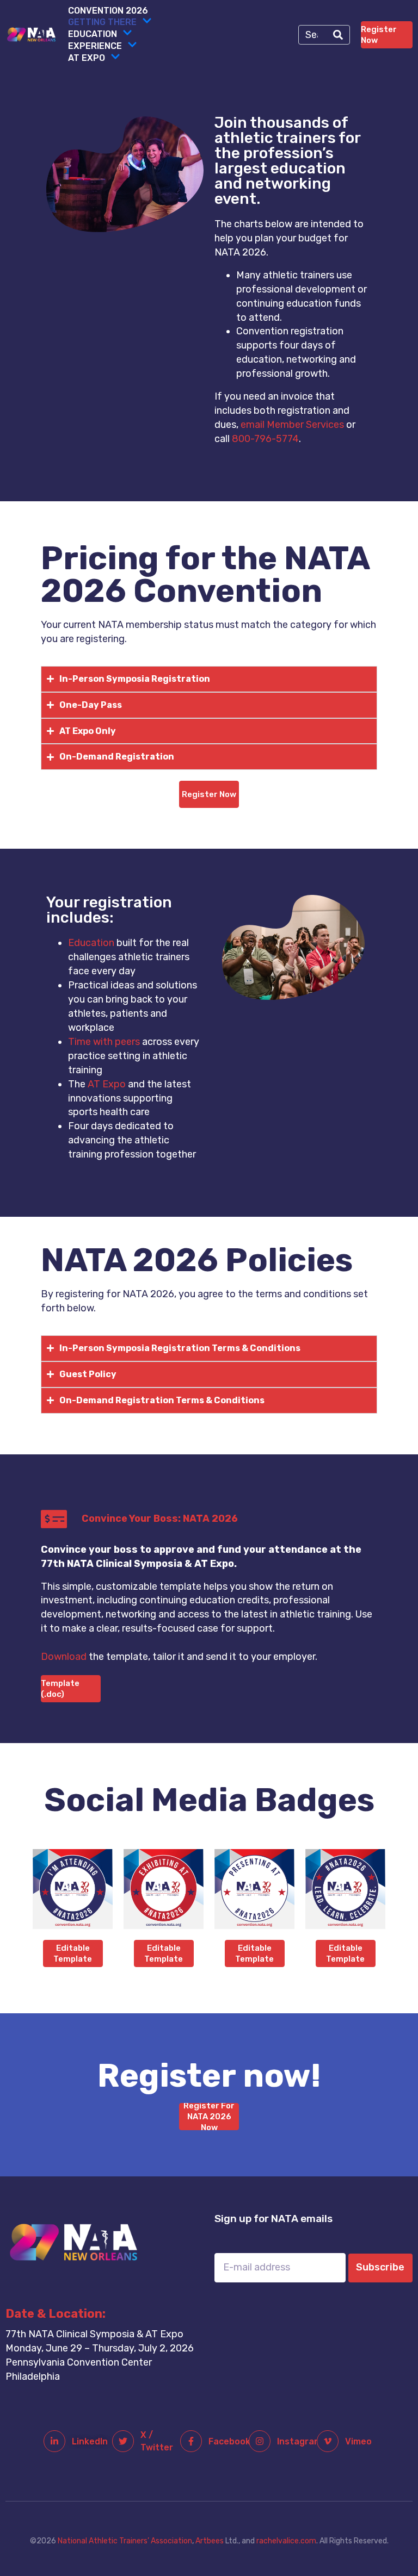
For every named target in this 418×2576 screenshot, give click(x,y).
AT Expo (87, 58)
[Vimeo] (328, 2441)
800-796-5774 (265, 439)
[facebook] (191, 2441)
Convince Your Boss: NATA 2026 (160, 1519)
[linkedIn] (54, 2441)
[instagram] (260, 2441)
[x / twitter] (123, 2441)
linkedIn (90, 2441)
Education (93, 34)
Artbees (210, 2541)
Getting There (102, 22)
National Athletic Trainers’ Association (125, 2541)
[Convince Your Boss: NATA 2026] (54, 1519)
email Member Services (292, 425)
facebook (229, 2441)
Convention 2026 (108, 11)
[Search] (338, 35)
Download (64, 1657)
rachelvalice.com (286, 2541)
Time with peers (104, 1042)
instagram (299, 2441)
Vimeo (358, 2441)
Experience (95, 46)
